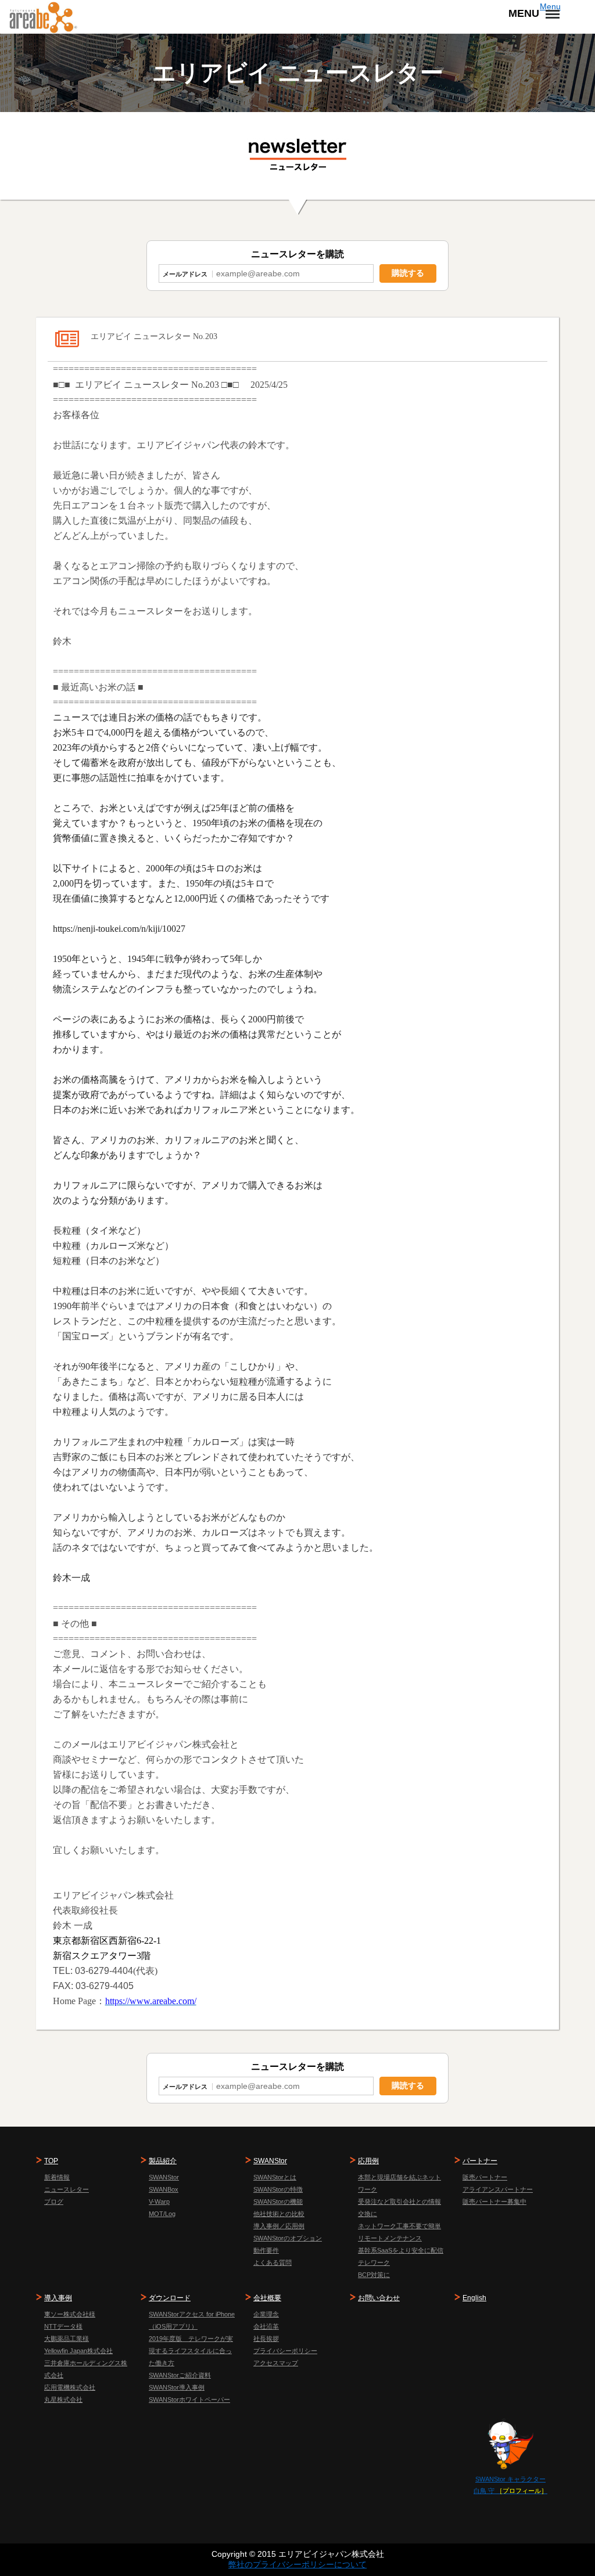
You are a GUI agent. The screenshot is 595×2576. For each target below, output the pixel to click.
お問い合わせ (379, 2298)
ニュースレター (67, 2189)
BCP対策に (374, 2275)
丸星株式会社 (63, 2400)
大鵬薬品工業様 (67, 2339)
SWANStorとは (275, 2177)
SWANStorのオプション (288, 2238)
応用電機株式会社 (70, 2387)
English (474, 2298)
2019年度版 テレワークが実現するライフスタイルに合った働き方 (191, 2351)
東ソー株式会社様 (70, 2314)
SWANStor (164, 2177)
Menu (550, 6)
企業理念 (266, 2314)
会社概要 (267, 2298)
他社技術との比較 (279, 2214)
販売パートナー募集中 (494, 2202)
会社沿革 (266, 2326)
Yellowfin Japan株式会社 (78, 2351)
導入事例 (58, 2298)
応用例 (368, 2161)
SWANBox (164, 2189)
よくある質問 (273, 2262)
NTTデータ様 (63, 2326)
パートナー (480, 2161)
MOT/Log (162, 2214)
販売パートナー (485, 2177)
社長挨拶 (266, 2339)
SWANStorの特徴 (278, 2189)
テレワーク (374, 2262)
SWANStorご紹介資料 (180, 2375)
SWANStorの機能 (278, 2202)
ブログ (54, 2202)
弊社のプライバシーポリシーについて (297, 2564)
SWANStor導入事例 (177, 2387)
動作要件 (266, 2250)
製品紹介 (163, 2161)
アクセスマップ (276, 2363)
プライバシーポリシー (285, 2351)
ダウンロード (170, 2298)
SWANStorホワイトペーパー (189, 2400)
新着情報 (57, 2177)
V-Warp (159, 2202)
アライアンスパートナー (498, 2189)
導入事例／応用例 (279, 2226)
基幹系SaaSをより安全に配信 (401, 2250)
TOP (51, 2161)
